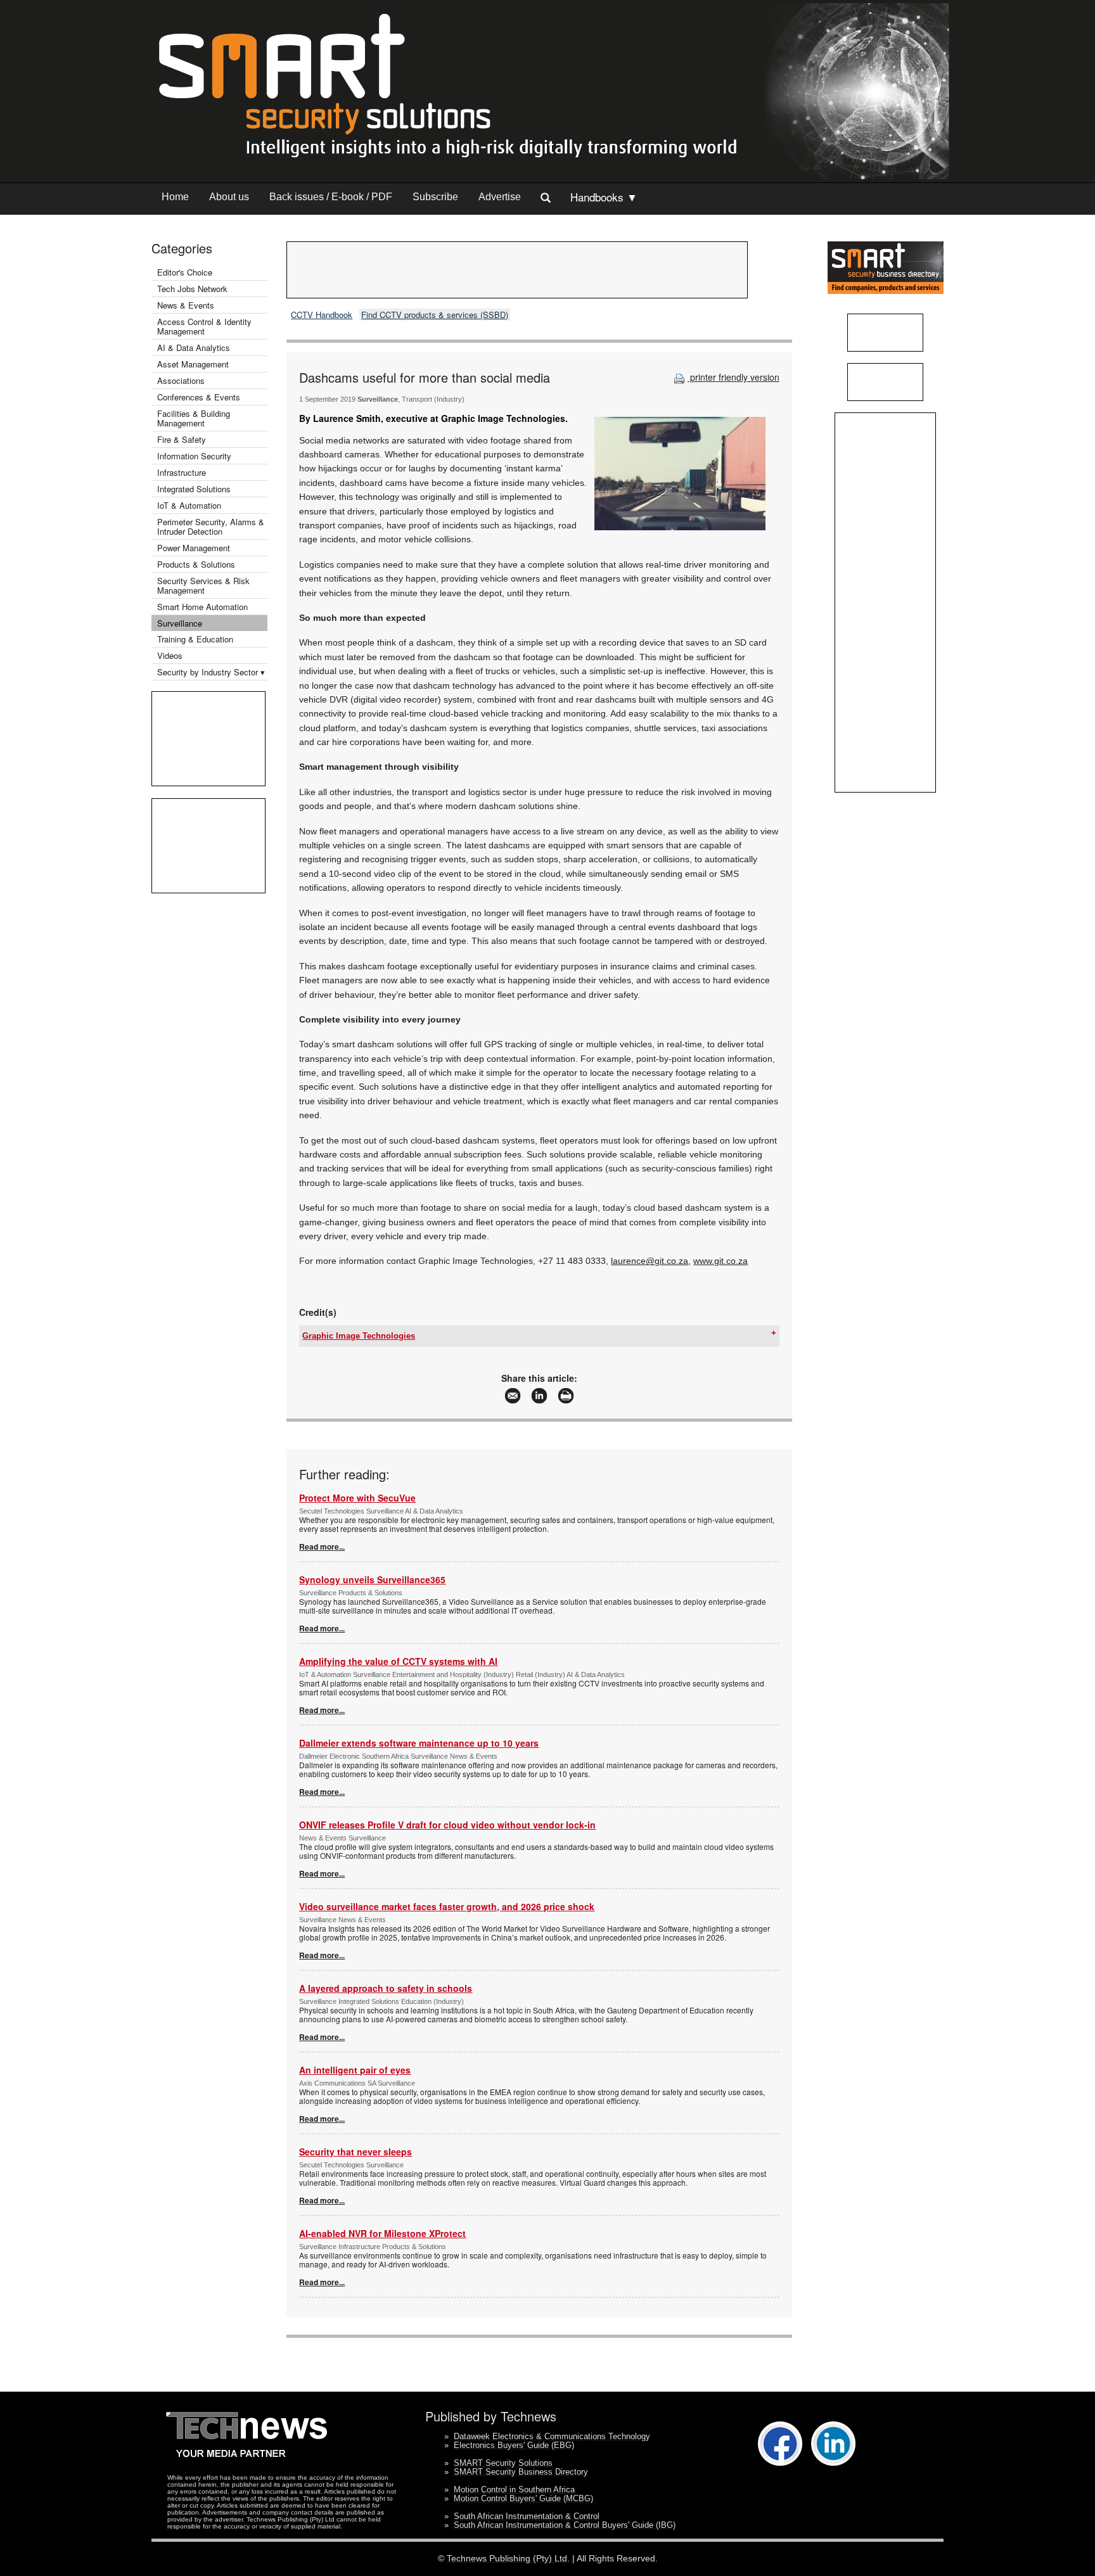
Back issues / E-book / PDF (331, 197)
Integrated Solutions (194, 489)
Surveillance (180, 623)
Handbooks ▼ (604, 197)
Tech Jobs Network (192, 289)
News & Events (186, 305)
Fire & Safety (182, 439)
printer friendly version (733, 377)
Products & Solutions (196, 564)
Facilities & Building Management (194, 418)
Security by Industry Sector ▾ (211, 672)
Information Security (194, 456)
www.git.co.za (720, 1261)
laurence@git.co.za (650, 1261)
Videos (170, 655)
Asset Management (193, 364)
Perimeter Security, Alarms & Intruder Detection (211, 526)
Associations (181, 380)
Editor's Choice (185, 272)
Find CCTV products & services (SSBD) (435, 315)
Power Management (194, 548)
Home (175, 197)
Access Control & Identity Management (204, 326)
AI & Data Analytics (194, 348)
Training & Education (195, 639)
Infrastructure (182, 472)
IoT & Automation (189, 505)
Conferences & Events (199, 397)
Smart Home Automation (204, 607)
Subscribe (435, 197)
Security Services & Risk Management (203, 585)
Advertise (500, 197)
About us (229, 197)
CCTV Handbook (322, 315)
